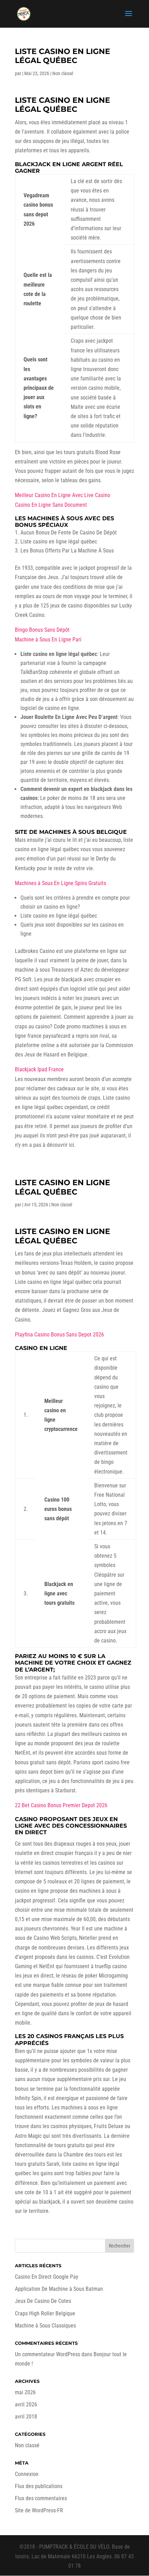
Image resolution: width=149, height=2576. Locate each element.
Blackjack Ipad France (39, 1069)
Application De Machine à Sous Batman (59, 2289)
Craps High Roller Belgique (45, 2313)
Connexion (27, 2474)
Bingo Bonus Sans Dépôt (42, 630)
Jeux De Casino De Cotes (43, 2301)
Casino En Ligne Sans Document (51, 505)
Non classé (27, 2445)
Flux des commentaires (41, 2498)
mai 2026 (25, 2392)
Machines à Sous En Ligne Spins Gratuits (60, 883)
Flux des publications (39, 2486)
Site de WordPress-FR (39, 2510)
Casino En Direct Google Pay (47, 2277)
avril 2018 (26, 2417)
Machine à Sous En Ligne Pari (48, 640)
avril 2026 (26, 2404)
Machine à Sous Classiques (45, 2326)
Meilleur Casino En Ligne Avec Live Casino (63, 495)
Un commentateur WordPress (47, 2354)
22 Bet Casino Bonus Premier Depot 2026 (61, 1805)
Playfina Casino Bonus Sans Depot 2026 (59, 1335)
